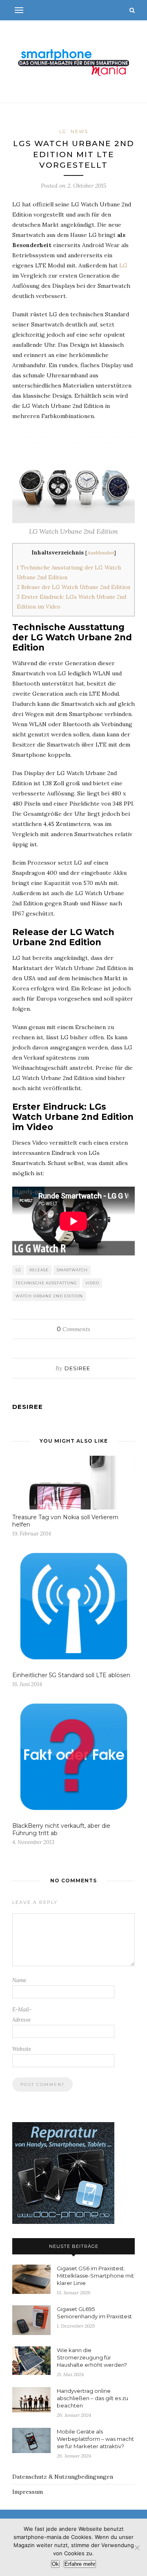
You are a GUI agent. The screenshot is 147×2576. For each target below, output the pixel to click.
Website (22, 2049)
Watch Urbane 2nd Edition (49, 1296)
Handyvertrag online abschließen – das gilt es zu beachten (92, 2398)
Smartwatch (72, 1270)
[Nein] (137, 2548)
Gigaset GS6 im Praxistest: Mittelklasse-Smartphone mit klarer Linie (95, 2276)
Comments (73, 1329)
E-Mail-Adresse (22, 2015)
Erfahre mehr (80, 2564)
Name (19, 1980)
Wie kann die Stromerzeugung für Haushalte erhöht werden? (92, 2357)
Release (39, 1270)
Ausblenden (101, 553)
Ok (55, 2564)
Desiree (77, 1368)
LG (63, 131)
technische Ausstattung (46, 1283)
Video (92, 1283)
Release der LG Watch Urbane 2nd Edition (73, 587)
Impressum (28, 2492)
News (79, 131)
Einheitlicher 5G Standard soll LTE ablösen (71, 1675)
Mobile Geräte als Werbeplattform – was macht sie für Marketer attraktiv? (95, 2439)
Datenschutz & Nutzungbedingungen (63, 2477)
